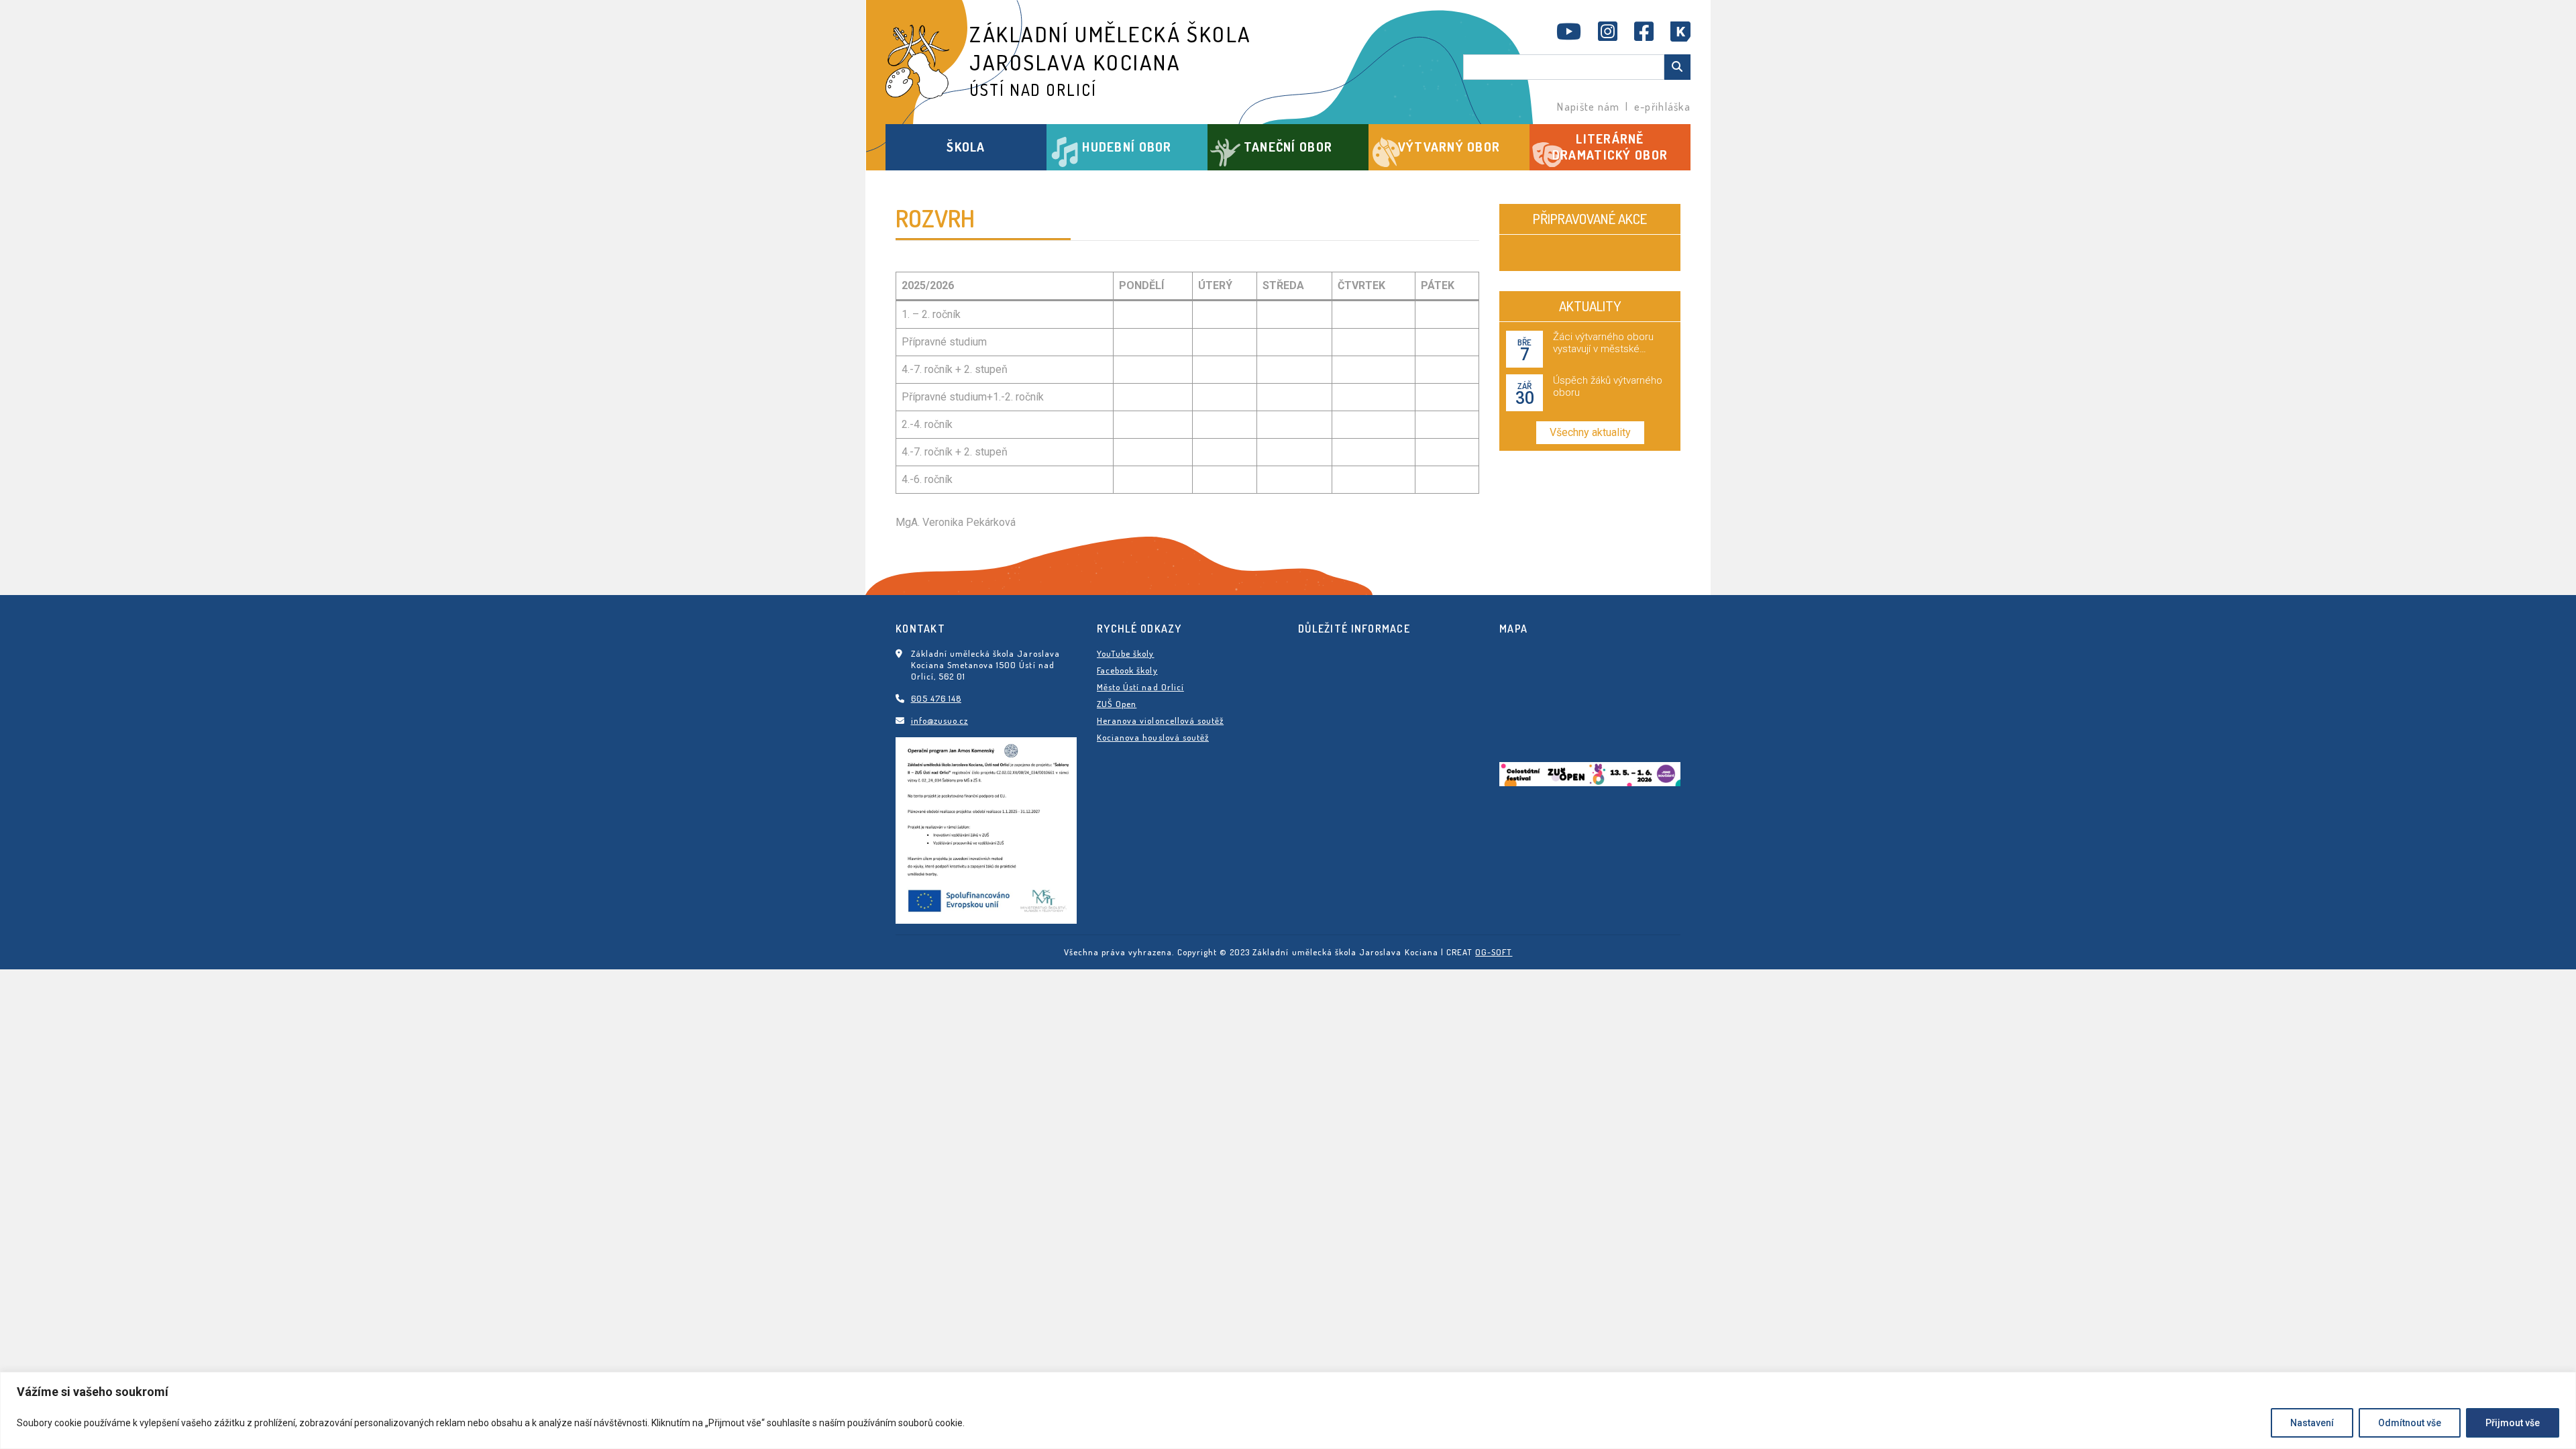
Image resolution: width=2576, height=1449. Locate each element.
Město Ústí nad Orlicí (1140, 687)
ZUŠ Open (1117, 704)
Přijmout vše (2513, 1423)
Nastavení (2312, 1423)
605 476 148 (936, 698)
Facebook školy (1127, 670)
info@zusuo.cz (940, 720)
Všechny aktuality (1590, 432)
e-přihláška (1662, 107)
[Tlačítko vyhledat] (1677, 67)
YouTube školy (1126, 653)
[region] (1288, 1410)
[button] (966, 147)
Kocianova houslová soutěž (1153, 737)
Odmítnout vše (2410, 1423)
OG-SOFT (1494, 952)
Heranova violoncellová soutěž (1160, 720)
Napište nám (1588, 107)
